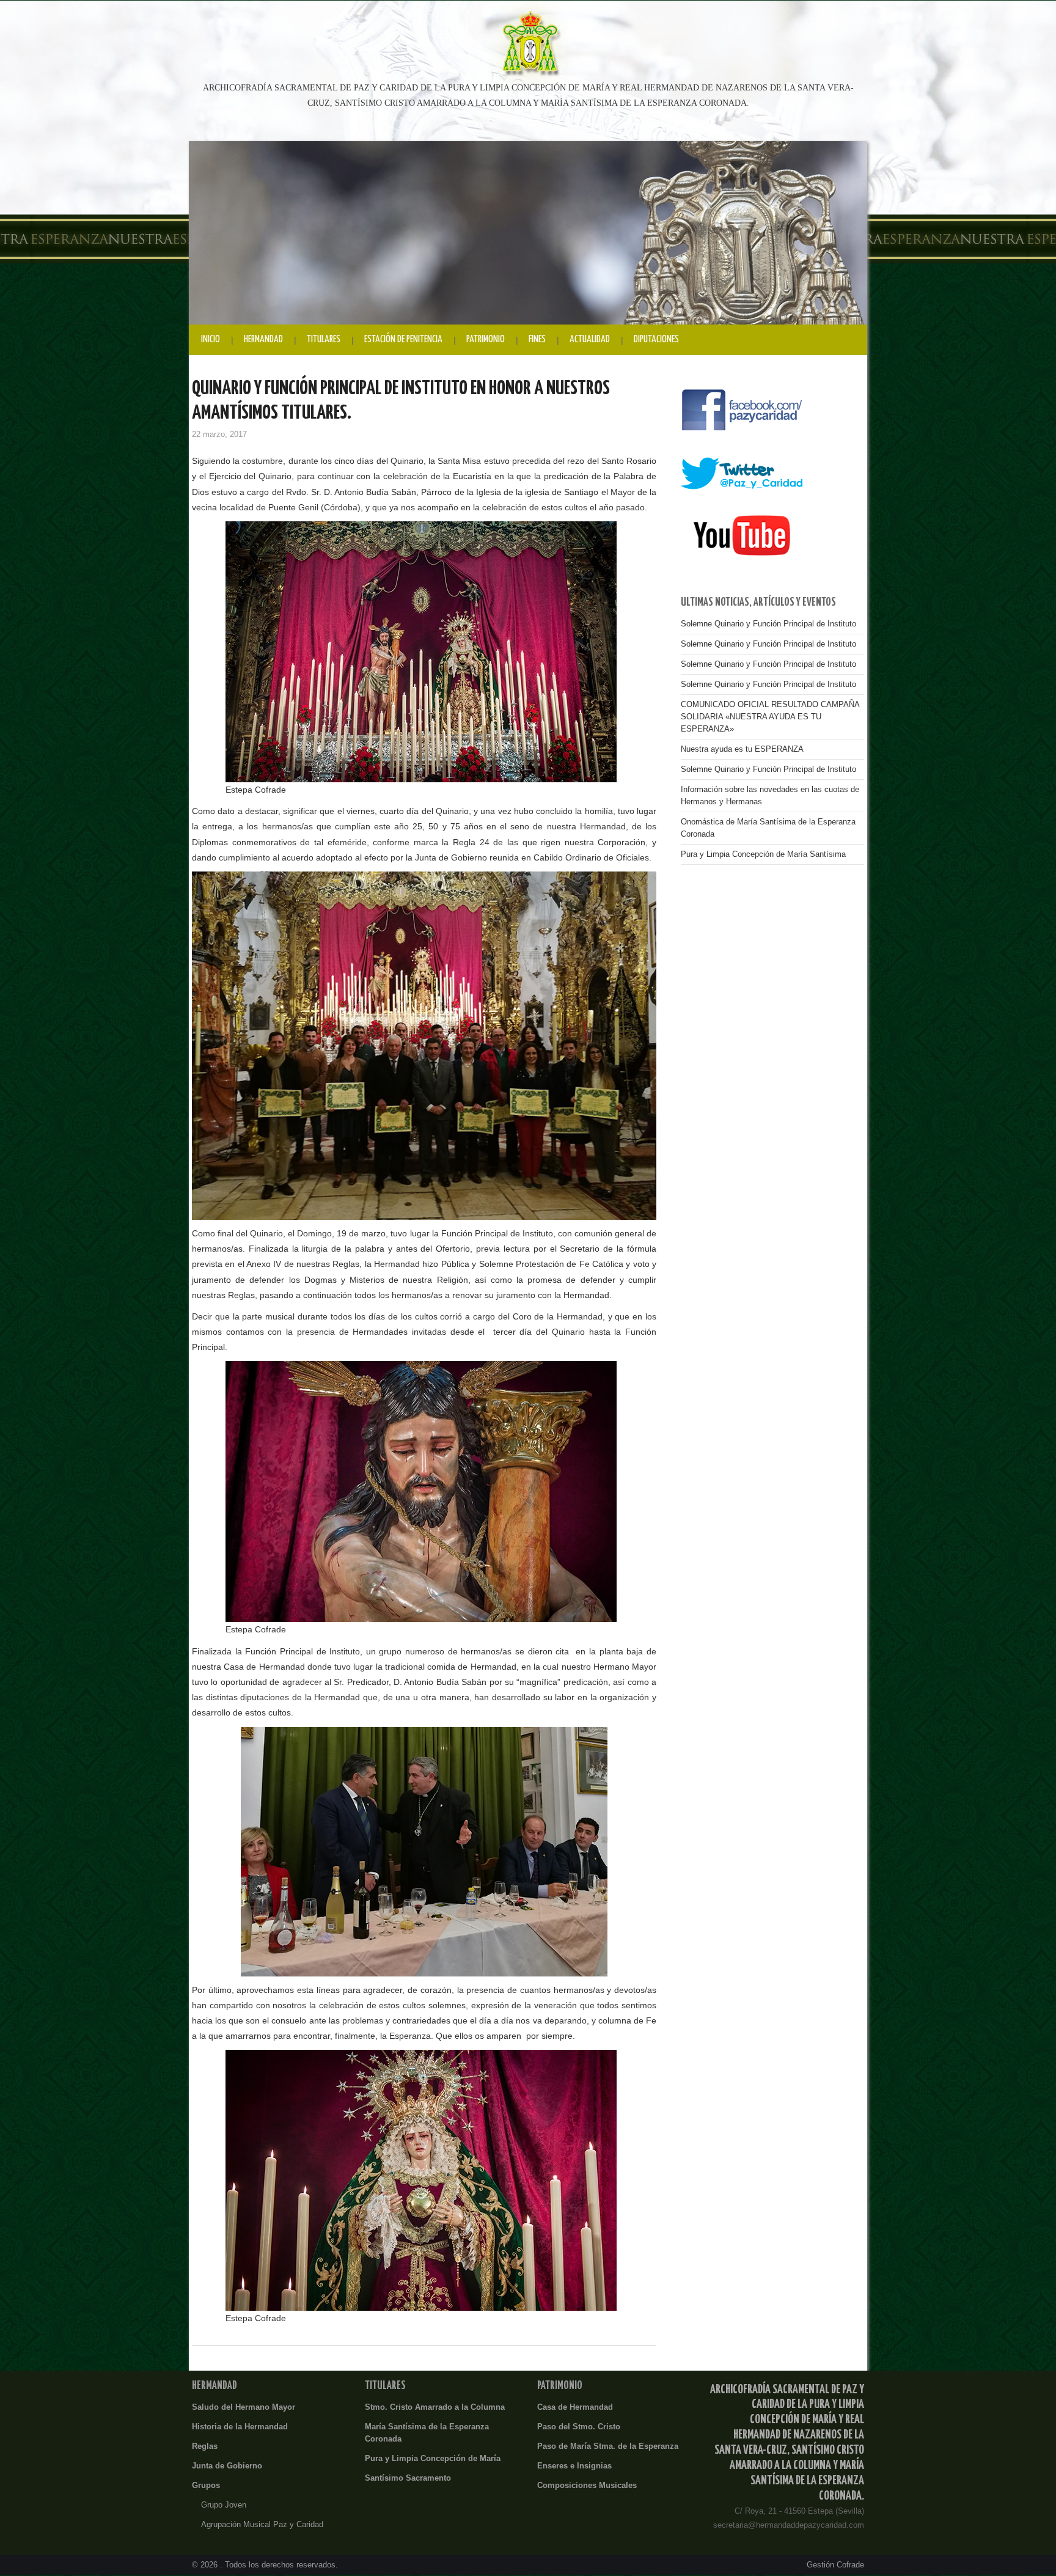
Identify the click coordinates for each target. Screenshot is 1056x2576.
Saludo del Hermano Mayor (244, 2407)
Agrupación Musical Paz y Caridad (262, 2525)
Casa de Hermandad (575, 2407)
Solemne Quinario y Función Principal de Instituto (768, 624)
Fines (537, 339)
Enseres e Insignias (574, 2466)
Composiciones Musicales (587, 2486)
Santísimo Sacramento (408, 2478)
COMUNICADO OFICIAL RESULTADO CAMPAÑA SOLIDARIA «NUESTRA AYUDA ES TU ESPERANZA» (770, 717)
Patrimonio (486, 339)
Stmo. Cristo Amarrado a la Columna (435, 2407)
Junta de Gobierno (227, 2466)
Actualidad (590, 339)
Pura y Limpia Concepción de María (433, 2459)
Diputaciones (656, 339)
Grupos (206, 2486)
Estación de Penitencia (403, 339)
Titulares (324, 339)
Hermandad (263, 339)
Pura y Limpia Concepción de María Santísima (763, 854)
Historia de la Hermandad (240, 2427)
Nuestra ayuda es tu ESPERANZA (742, 749)
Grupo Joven (224, 2505)
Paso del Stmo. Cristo (579, 2427)
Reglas (205, 2446)
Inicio (211, 339)
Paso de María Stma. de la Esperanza (608, 2446)
